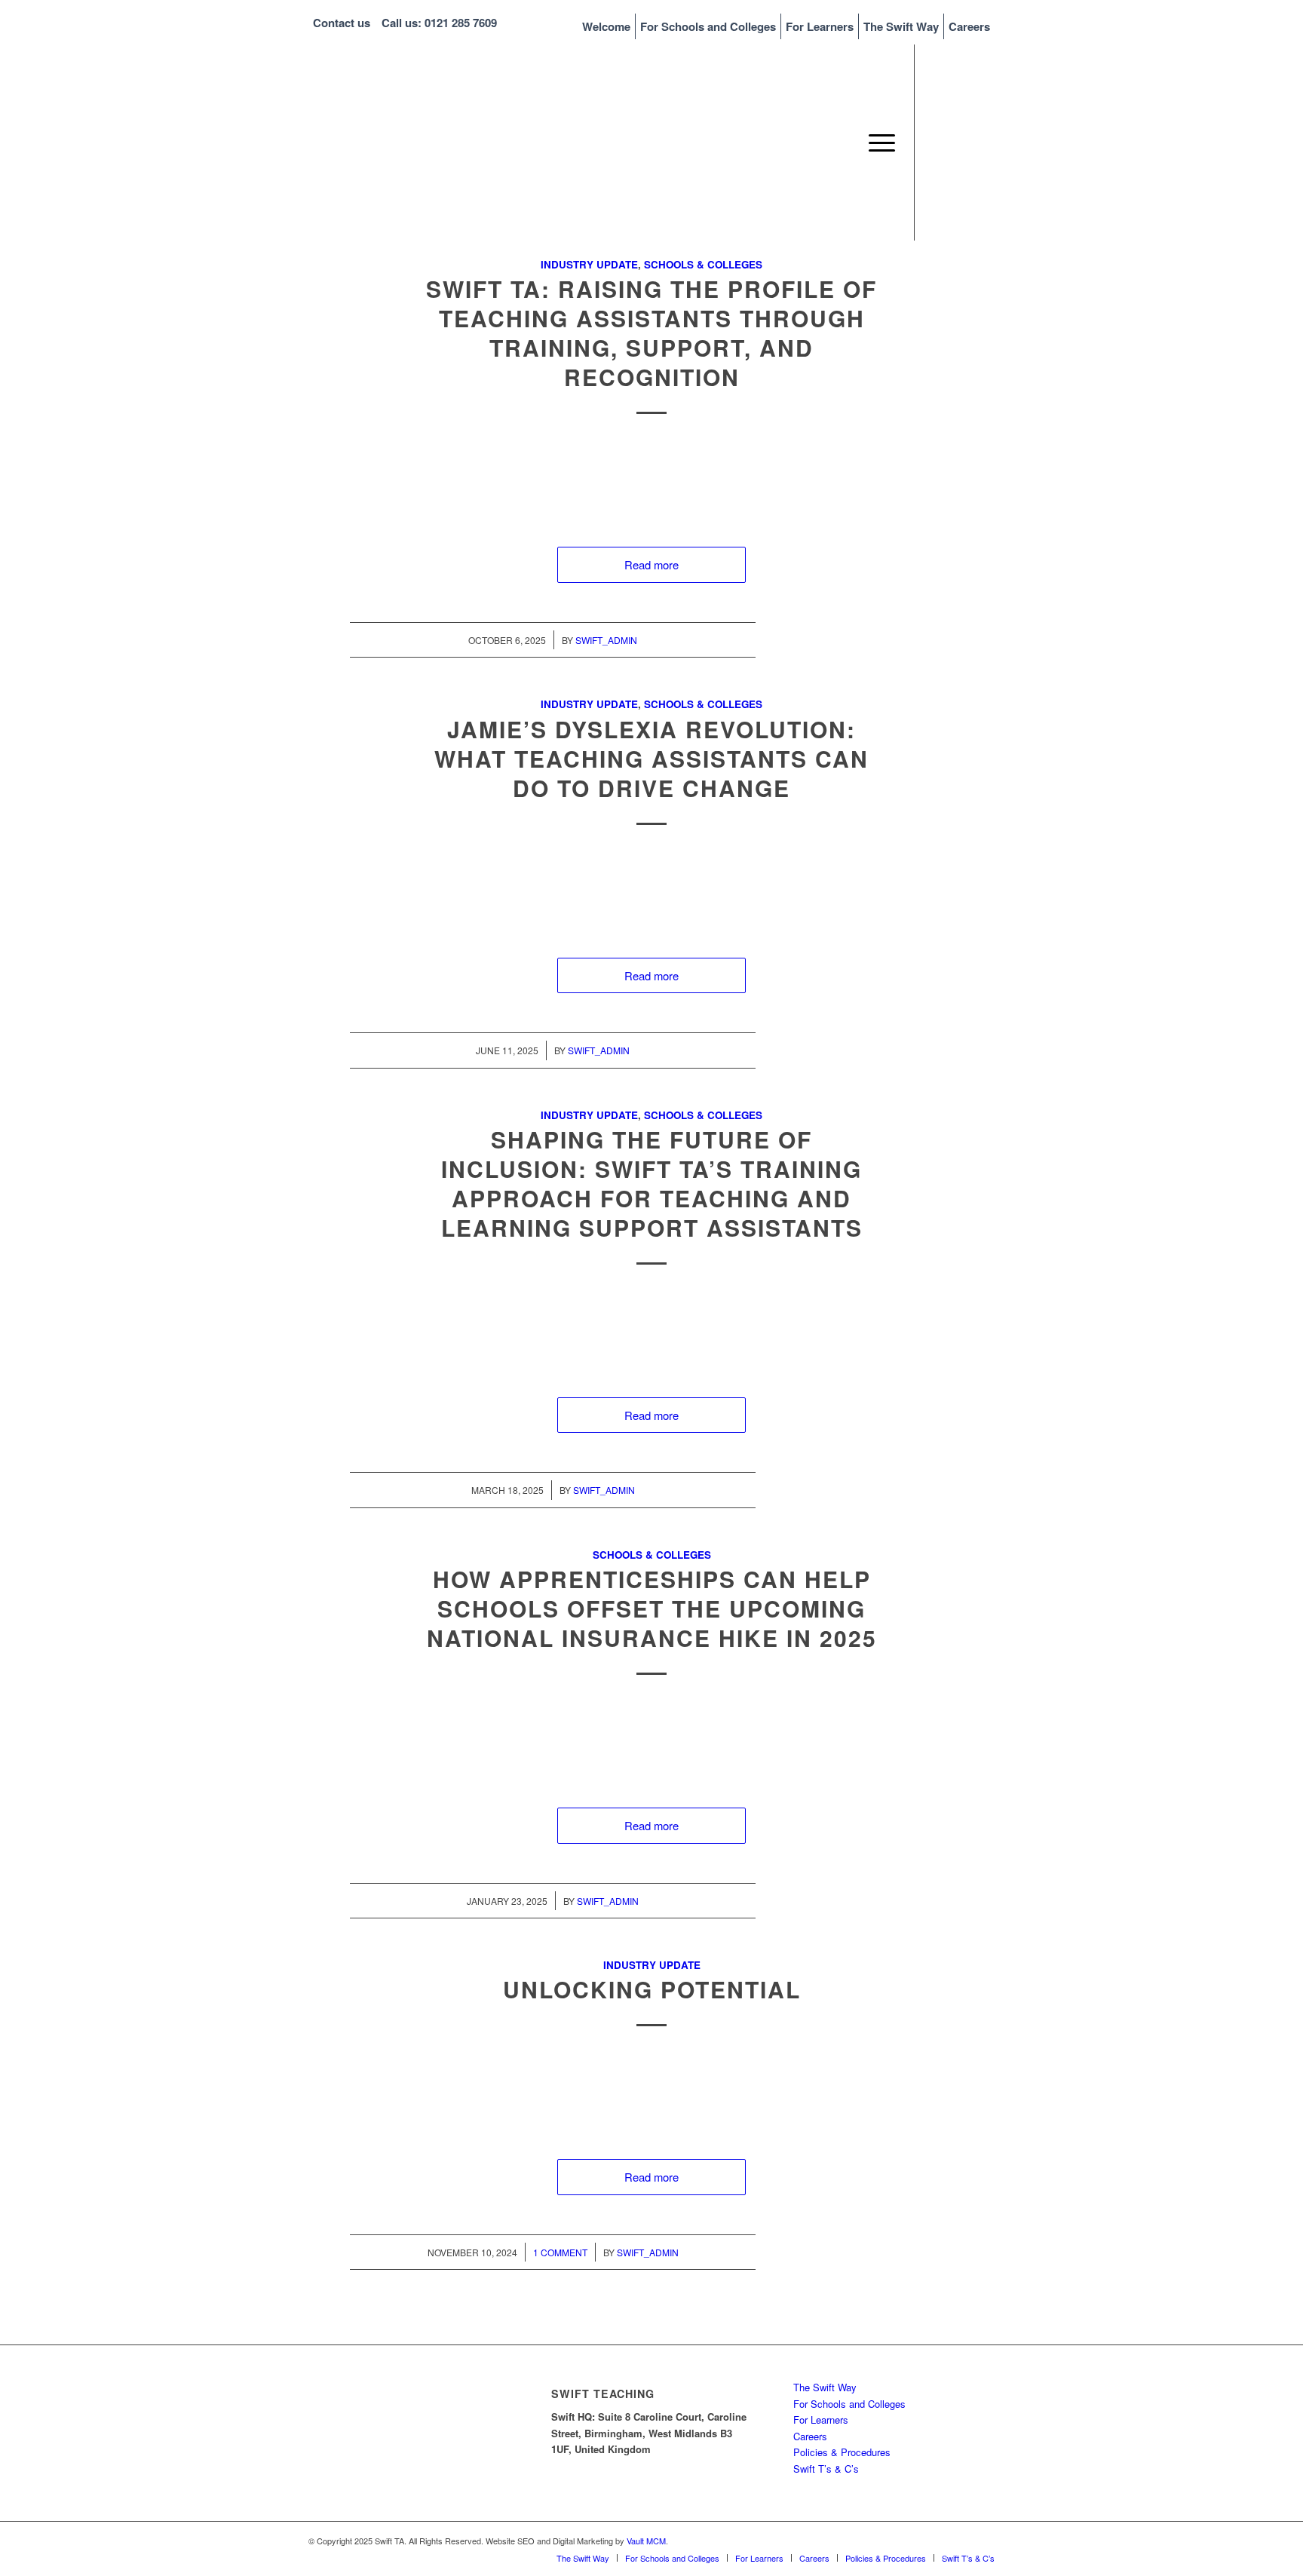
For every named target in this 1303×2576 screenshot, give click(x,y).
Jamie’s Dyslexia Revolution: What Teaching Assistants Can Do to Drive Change (651, 758)
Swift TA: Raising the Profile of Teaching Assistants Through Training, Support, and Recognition (651, 333)
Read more (651, 564)
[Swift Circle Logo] (422, 143)
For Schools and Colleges (708, 26)
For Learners (820, 26)
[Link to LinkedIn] (961, 142)
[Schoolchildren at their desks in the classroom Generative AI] (651, 1329)
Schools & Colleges (703, 264)
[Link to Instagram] (938, 142)
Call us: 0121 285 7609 (439, 23)
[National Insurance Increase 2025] (651, 1740)
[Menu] (877, 143)
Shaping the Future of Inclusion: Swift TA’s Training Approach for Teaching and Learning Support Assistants (652, 1183)
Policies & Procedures (842, 2452)
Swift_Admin (606, 640)
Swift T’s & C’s (826, 2469)
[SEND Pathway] (651, 890)
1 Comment (560, 2252)
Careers (969, 26)
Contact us (342, 23)
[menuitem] (607, 26)
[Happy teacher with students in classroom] (651, 2091)
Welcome (606, 26)
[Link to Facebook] (983, 142)
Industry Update (589, 264)
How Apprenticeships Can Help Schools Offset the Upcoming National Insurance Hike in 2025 (652, 1608)
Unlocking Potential (652, 1989)
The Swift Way (901, 26)
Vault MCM (646, 2541)
